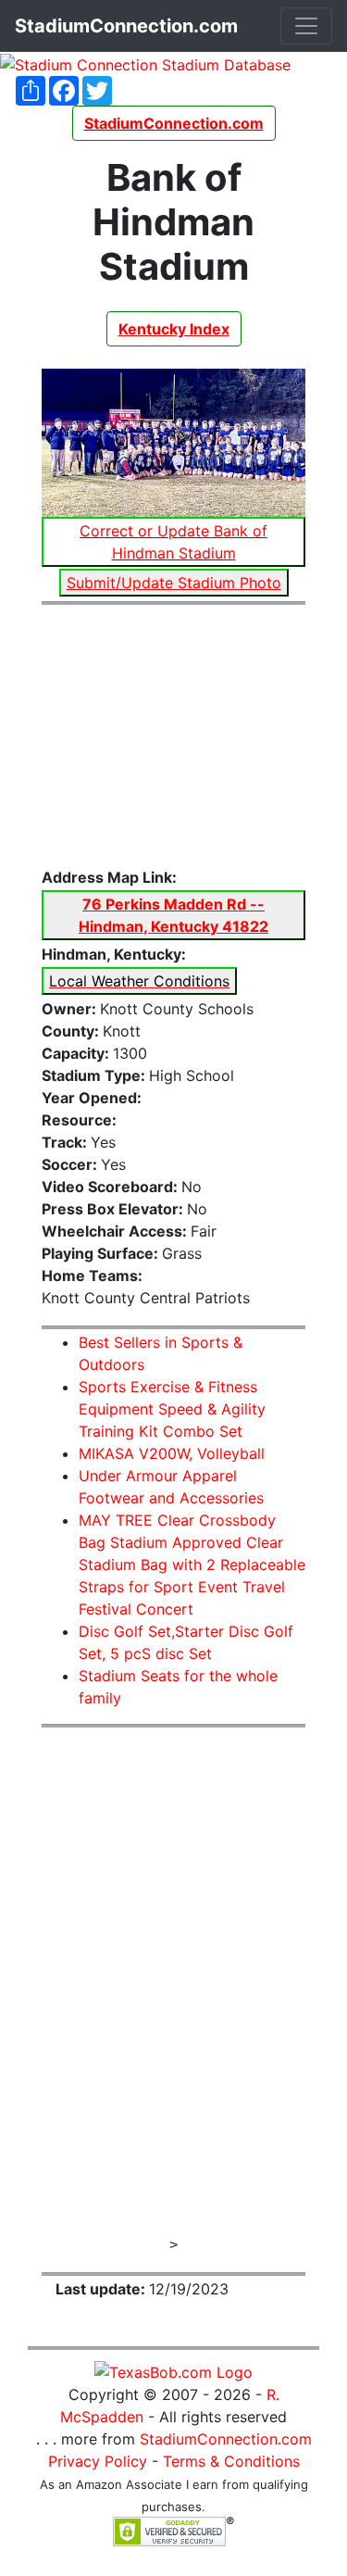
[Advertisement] (173, 736)
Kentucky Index (174, 329)
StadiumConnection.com (226, 2439)
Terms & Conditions (231, 2461)
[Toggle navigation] (306, 26)
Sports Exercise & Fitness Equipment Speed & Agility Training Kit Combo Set (172, 1409)
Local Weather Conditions (139, 981)
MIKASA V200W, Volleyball (172, 1453)
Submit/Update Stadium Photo (174, 583)
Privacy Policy (98, 2461)
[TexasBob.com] (173, 2370)
